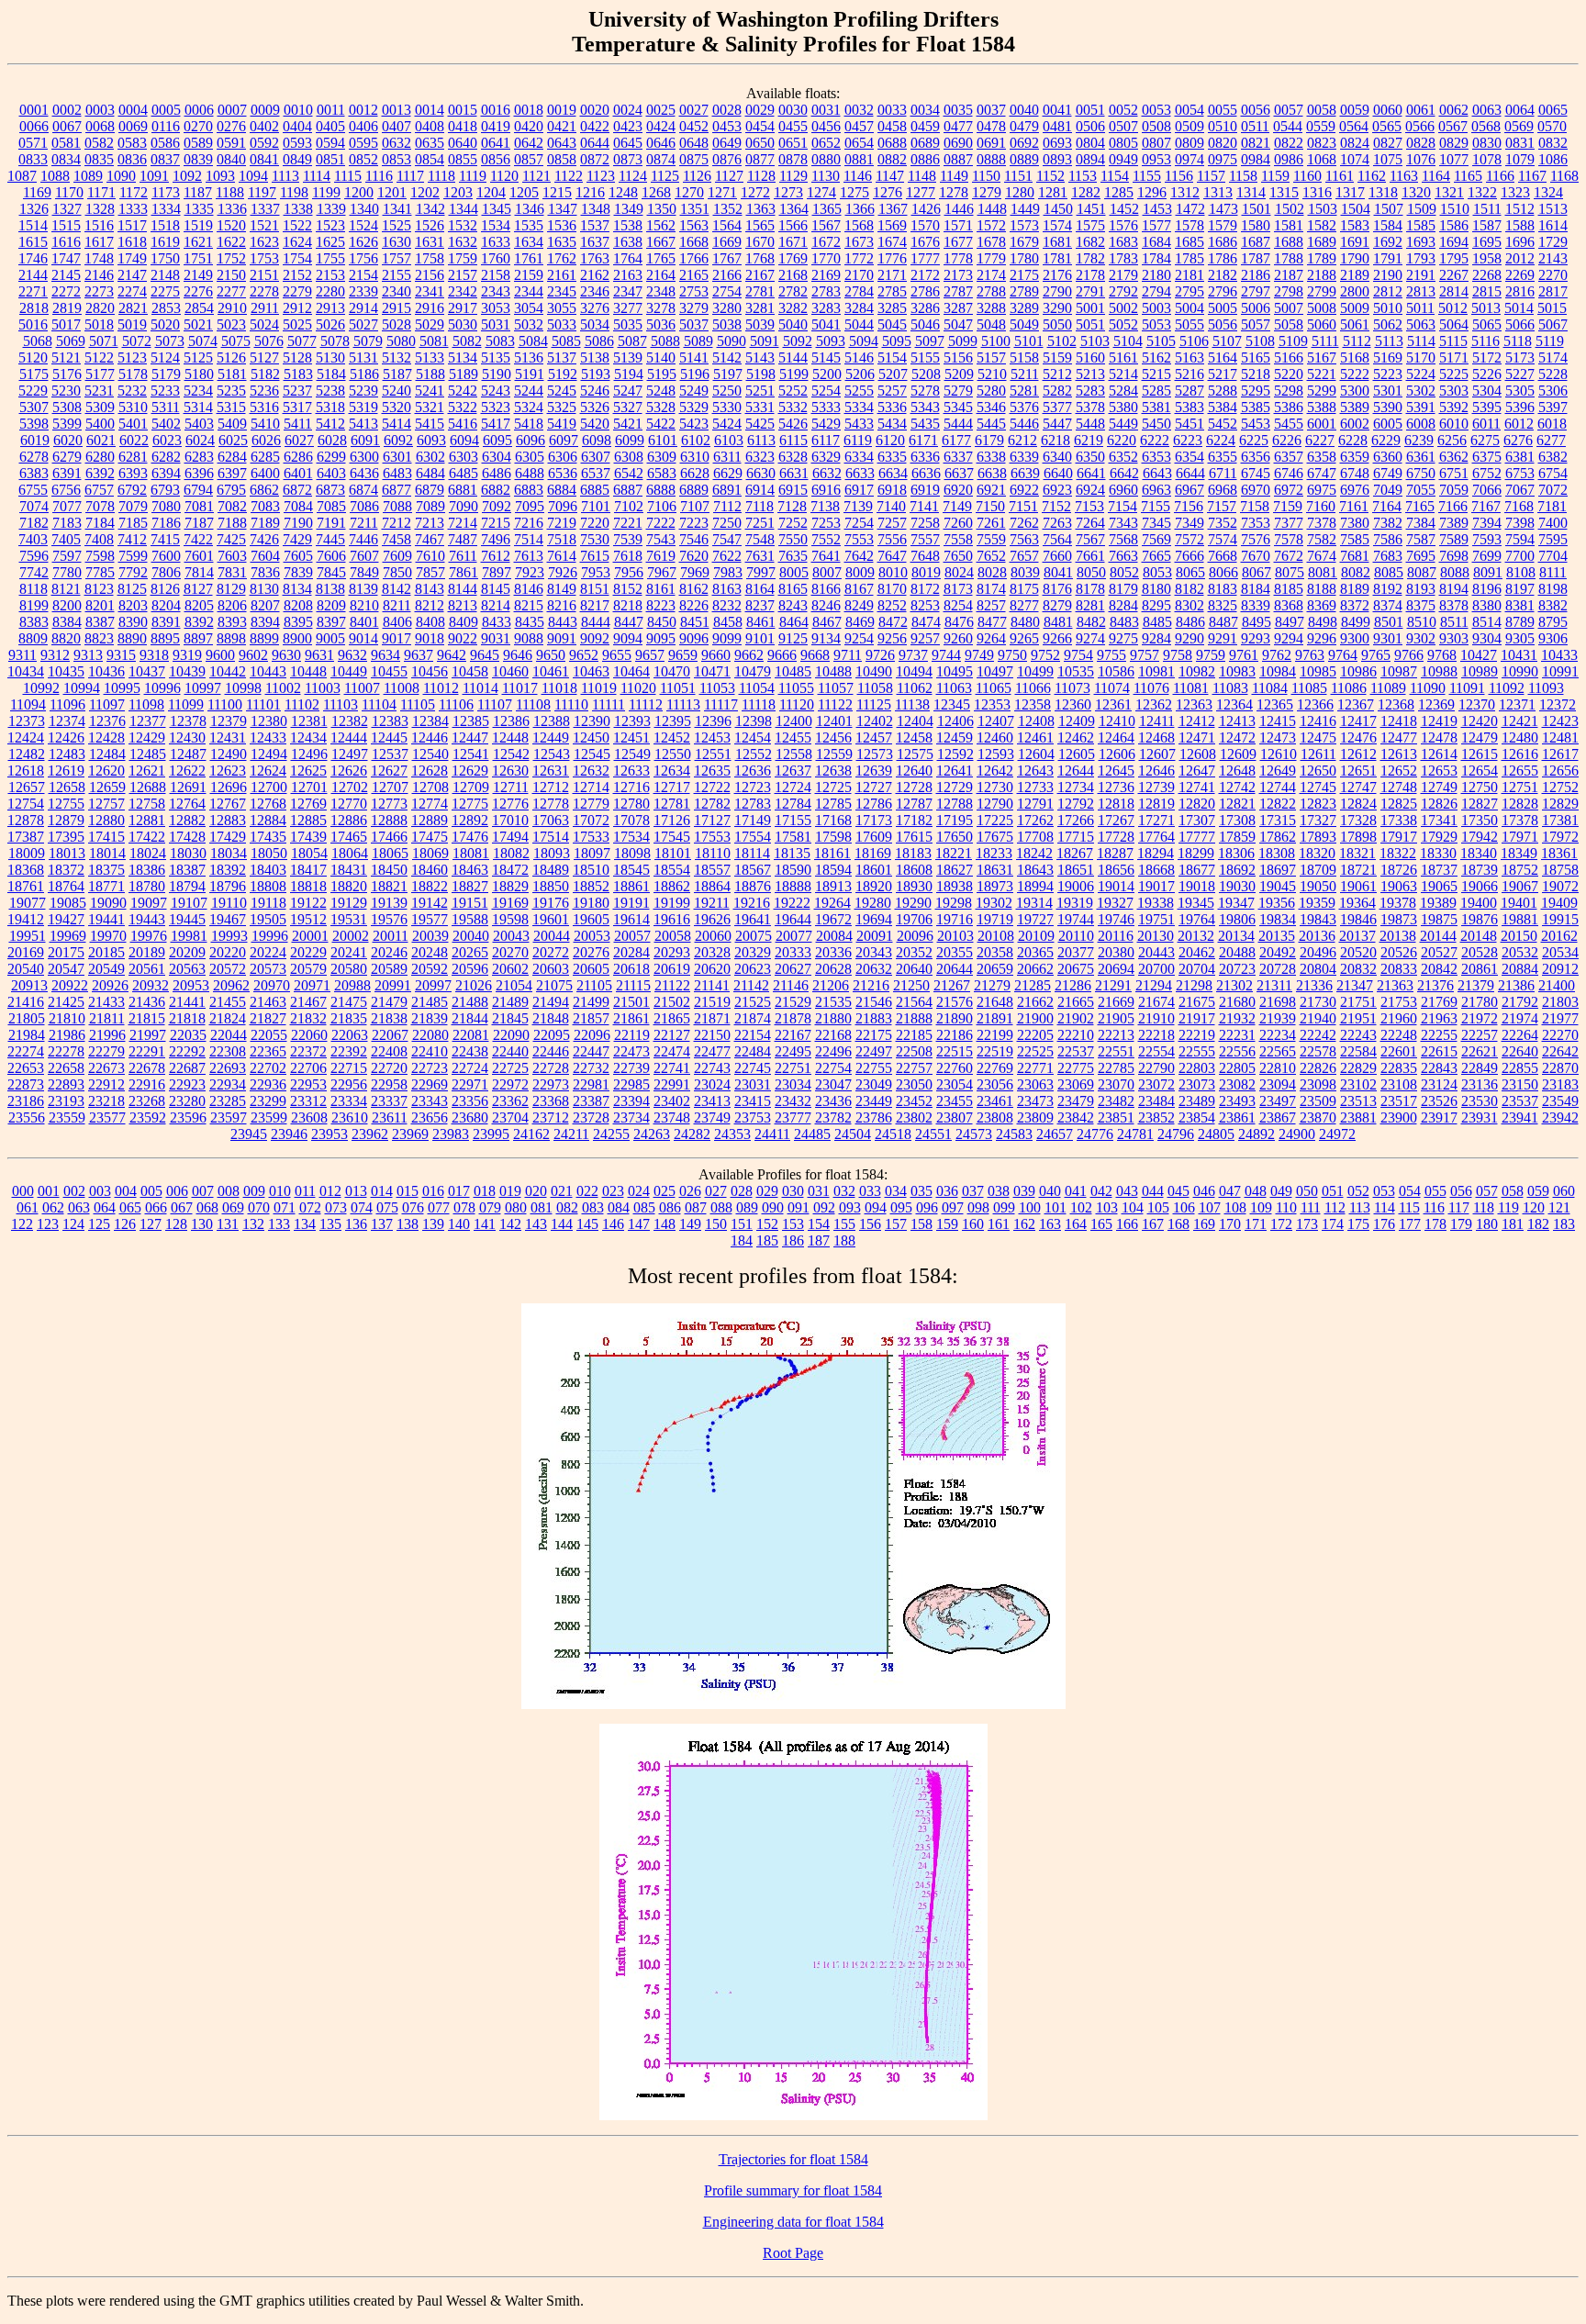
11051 (678, 688)
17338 (1399, 820)
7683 (1388, 556)
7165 (1420, 506)
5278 (925, 391)
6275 (1485, 440)
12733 (1035, 787)
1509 (1422, 209)
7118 (759, 506)
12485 (148, 754)
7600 (166, 556)
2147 (132, 275)
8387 (100, 622)
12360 (1073, 704)
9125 (793, 638)
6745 (1256, 473)
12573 (875, 754)
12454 (753, 737)
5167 (1322, 358)
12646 (1156, 771)
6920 (958, 490)
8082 (1356, 572)
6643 (1157, 473)
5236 (264, 391)
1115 (348, 176)
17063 (551, 820)
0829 (1454, 143)
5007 (1289, 308)
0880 (826, 159)
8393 (232, 622)
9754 (1078, 655)
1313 (1218, 192)
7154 (1122, 506)
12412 (1197, 721)
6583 (662, 473)
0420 (529, 126)
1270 (689, 192)
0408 (430, 126)
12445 (389, 737)
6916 (826, 490)
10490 (874, 671)
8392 (199, 622)
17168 (833, 820)
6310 (695, 457)
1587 (1487, 225)
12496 (309, 754)
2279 (297, 291)
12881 (147, 820)
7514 (529, 539)
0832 (1553, 143)
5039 (760, 324)
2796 (1223, 291)
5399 (67, 424)
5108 (1260, 341)
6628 (695, 473)
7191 (331, 523)
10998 (243, 688)
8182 (1189, 589)
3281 (760, 308)
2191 (1421, 275)
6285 (265, 457)
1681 (1057, 242)
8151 (595, 589)
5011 (1420, 308)
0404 (297, 126)
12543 (552, 754)
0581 (66, 143)
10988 (1439, 671)
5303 (1454, 391)
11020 (638, 688)
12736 (1116, 787)
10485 (793, 671)
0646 (661, 143)
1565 (760, 225)
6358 (1322, 457)
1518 (165, 225)
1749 (132, 258)
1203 (458, 192)
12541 (471, 754)
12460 (995, 737)
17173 (874, 820)
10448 (308, 671)
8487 (1223, 622)
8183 (1223, 589)
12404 (915, 721)
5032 (529, 324)
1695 (1487, 242)
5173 (1520, 358)
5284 (1123, 391)
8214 (496, 605)
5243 (496, 391)
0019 (562, 110)
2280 (330, 291)
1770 (826, 258)
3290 (1057, 308)
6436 (364, 473)
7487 (463, 539)
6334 (859, 457)
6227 (1320, 440)
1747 (66, 258)
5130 (330, 358)
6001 (1322, 424)
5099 (963, 341)
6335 (892, 457)
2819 (67, 308)
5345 (958, 407)
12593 (996, 754)
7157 (1222, 506)
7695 (1421, 556)
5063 (1421, 324)
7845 (331, 572)
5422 (661, 424)
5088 (665, 341)
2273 (99, 291)
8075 (1290, 572)
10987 (1399, 671)
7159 (1288, 506)
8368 (1289, 605)
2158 (496, 275)
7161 (1354, 506)
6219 (1089, 440)
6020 (68, 440)
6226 (1287, 440)
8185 (1289, 589)
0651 (793, 143)
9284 (1156, 638)
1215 (557, 192)
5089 (698, 341)
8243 (793, 605)
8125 (132, 589)
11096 (67, 704)
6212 (1022, 440)
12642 (995, 771)
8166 (826, 589)
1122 (569, 176)
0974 (1189, 159)
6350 (1090, 457)
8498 (1323, 622)
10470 (672, 671)
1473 (1223, 209)
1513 (1553, 209)
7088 (397, 506)
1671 (793, 242)
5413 (363, 424)
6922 (1024, 490)
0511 (1255, 126)
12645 (1116, 771)
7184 (100, 523)
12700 (269, 787)
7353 (1256, 523)
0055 (1223, 110)
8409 (464, 622)
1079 (1520, 159)
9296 (1322, 638)
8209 (331, 605)
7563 (1024, 539)
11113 (683, 704)
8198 (1553, 589)
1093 (220, 176)
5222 (1355, 374)
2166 (727, 275)
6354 (1189, 457)
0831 (1520, 143)
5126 (231, 358)
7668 (1223, 556)
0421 (562, 126)
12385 (471, 721)
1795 (1454, 258)
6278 (34, 457)
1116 (379, 176)
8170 (892, 589)
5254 (826, 391)
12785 (833, 804)
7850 (397, 572)
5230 (66, 391)
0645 (628, 143)
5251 (760, 391)
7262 (1024, 523)
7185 (133, 523)
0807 (1156, 143)
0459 (925, 126)
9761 (1244, 655)
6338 (991, 457)
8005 (794, 572)
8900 (297, 638)
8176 (1057, 589)
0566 (1420, 126)
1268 (656, 192)
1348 (596, 209)
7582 (1322, 539)
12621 (147, 771)
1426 (926, 209)
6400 (265, 473)
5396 (1520, 407)
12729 (955, 787)
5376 (1024, 407)
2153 (330, 275)
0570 (1552, 126)
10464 (631, 671)
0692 (1024, 143)
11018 (559, 688)
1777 (925, 258)
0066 (34, 126)
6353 (1156, 457)
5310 (133, 407)
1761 (529, 258)
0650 (760, 143)
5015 (1552, 308)
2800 (1355, 291)
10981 (1156, 671)
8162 (694, 589)
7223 (694, 523)
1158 (1243, 176)
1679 (1024, 242)
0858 (562, 159)
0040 (1024, 110)
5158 (1024, 358)
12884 (268, 820)
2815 (1487, 291)
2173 (958, 275)
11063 (954, 688)
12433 (268, 737)
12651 (1358, 771)
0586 (165, 143)
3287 (958, 308)
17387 (26, 837)
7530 (595, 539)
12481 (1560, 737)
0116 (166, 126)
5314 (198, 407)
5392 (1454, 407)
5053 (1156, 324)
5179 (166, 374)
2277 (231, 291)
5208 (926, 374)
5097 (930, 341)
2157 (463, 275)
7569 (1156, 539)
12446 (430, 737)
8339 (1256, 605)
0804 (1090, 143)
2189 (1355, 275)
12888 (389, 820)
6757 (99, 490)
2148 (165, 275)
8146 (529, 589)
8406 (397, 622)
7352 (1223, 523)
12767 (228, 804)
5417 (496, 424)
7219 (562, 523)
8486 (1190, 622)
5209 (959, 374)
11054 (757, 688)
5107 (1227, 341)
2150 (231, 275)
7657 (1024, 556)
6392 (100, 473)
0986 (1289, 159)
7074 (34, 506)
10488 (833, 671)
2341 (430, 291)
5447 (1057, 424)
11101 (263, 704)
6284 (232, 457)
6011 (1486, 424)
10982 (1197, 671)
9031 (496, 638)
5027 (363, 324)
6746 (1289, 473)
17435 (268, 837)
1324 (1548, 192)
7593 (1487, 539)
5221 (1322, 374)
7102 (629, 506)
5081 (434, 341)
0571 (33, 143)
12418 (1399, 721)
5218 (1256, 374)
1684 (1156, 242)
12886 (349, 820)
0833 (33, 159)
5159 (1057, 358)
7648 (925, 556)
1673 (859, 242)
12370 (1477, 704)
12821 (1237, 804)
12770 (349, 804)
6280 (100, 457)
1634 (529, 242)
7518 (562, 539)
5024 (264, 324)
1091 (154, 176)
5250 (727, 391)
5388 (1322, 407)
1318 (1383, 192)
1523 (330, 225)
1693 (1421, 242)
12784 (793, 804)
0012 (363, 110)
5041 (826, 324)
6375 (1487, 457)
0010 (298, 110)
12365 (1275, 704)
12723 (753, 787)
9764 (1343, 655)
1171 (101, 192)
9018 (430, 638)
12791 (1035, 804)
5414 (396, 424)
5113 (1389, 341)
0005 (166, 110)
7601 (199, 556)
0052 (1123, 110)
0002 (67, 110)
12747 (1358, 787)
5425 (760, 424)
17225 (995, 820)
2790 (1057, 291)
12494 (269, 754)
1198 (294, 192)
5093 (831, 341)
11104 (379, 704)
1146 (858, 176)
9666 (782, 655)
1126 (697, 176)
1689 (1322, 242)
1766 (694, 258)
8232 (727, 605)
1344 (464, 209)
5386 (1289, 407)
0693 (1057, 143)
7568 (1123, 539)
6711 (1223, 473)
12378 (188, 721)
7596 (34, 556)
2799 (1322, 291)
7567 (1090, 539)
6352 (1123, 457)
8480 (1025, 622)
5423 (694, 424)
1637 (595, 242)
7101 (596, 506)
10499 (1035, 671)
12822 (1278, 804)
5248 (661, 391)
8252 (892, 605)
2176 (1057, 275)
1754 (297, 258)
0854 (430, 159)
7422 (198, 539)
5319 (363, 407)
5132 (396, 358)
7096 (563, 506)
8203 (133, 605)
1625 (330, 242)
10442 (228, 671)
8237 (760, 605)
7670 (1256, 556)
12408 (1036, 721)
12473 (1278, 737)
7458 (396, 539)
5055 (1189, 324)
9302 (1421, 638)
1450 (1058, 209)
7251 (760, 523)
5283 (1090, 391)
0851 (330, 159)
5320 (396, 407)
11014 (480, 688)
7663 (1123, 556)
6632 (827, 473)
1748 (99, 258)
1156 (1179, 176)
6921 (991, 490)
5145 (826, 358)
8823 (99, 638)
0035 (958, 110)
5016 (33, 324)
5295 (1256, 391)
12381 (309, 721)
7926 (563, 572)
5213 (1090, 374)
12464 (1116, 737)
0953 (1156, 159)
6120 (890, 440)
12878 (26, 820)
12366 (1315, 704)
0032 (859, 110)
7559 (991, 539)
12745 (1318, 787)
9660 (716, 655)
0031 (826, 110)
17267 (1116, 820)
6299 (331, 457)
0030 (793, 110)
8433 (497, 622)
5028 (396, 324)
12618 (26, 771)
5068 (38, 341)
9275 (1123, 638)
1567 (826, 225)
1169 (37, 192)
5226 (1487, 374)
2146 (99, 275)
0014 (430, 110)
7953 (596, 572)
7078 (100, 506)
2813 (1421, 291)
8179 (1123, 589)
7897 (497, 572)
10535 (1076, 671)
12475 (1318, 737)
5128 (297, 358)
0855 (463, 159)
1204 (491, 192)
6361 (1421, 457)
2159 (529, 275)
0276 (231, 126)
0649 (727, 143)
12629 (470, 771)
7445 (330, 539)
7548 (760, 539)
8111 (1553, 572)
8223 (661, 605)
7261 (991, 523)
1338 (298, 209)
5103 (1095, 341)
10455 (389, 671)
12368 (1396, 704)
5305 (1520, 391)
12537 (390, 754)
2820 (100, 308)
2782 (793, 291)
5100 (996, 341)
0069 (133, 126)
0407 (396, 126)
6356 (1256, 457)
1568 (859, 225)
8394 (265, 622)
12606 (1117, 754)
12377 (148, 721)
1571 (958, 225)
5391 (1421, 407)
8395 (298, 622)
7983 (728, 572)
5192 (563, 374)
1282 (1086, 192)
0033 (892, 110)
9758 (1178, 655)
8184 (1256, 589)
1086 (1553, 159)
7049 (1388, 490)
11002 (283, 688)
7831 (232, 572)
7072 (1553, 490)
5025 (297, 324)
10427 (1479, 655)
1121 (536, 176)
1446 (959, 209)
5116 (1485, 341)
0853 (396, 159)
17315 (1278, 820)
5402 (166, 424)
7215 (496, 523)
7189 (265, 523)
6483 (397, 473)
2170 (859, 275)
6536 (563, 473)
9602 (253, 655)
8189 (1355, 589)
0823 (1322, 143)
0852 (363, 159)
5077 (302, 341)
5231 (99, 391)
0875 (694, 159)
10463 (591, 671)
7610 (430, 556)
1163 (1404, 176)
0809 (1189, 143)
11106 (456, 704)
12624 (268, 771)
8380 (1487, 605)
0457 (859, 126)
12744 (1278, 787)
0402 (264, 126)
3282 (793, 308)
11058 (875, 688)
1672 (826, 242)
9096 (694, 638)
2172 (925, 275)
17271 (1156, 820)
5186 (364, 374)
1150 (986, 176)
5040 (793, 324)
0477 (958, 126)
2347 (628, 291)
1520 (231, 225)
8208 (298, 605)
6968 (1223, 490)
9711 (848, 655)
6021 (101, 440)
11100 (225, 704)
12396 (713, 721)
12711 (511, 787)
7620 (694, 556)
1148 (922, 176)
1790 (1355, 258)
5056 (1223, 324)
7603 (232, 556)
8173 (958, 589)
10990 (1520, 671)
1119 (473, 176)
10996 (162, 688)
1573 (1024, 225)
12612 (1358, 754)
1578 (1189, 225)
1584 (1388, 225)
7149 (957, 506)
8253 (925, 605)
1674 (892, 242)
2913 (330, 308)
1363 (761, 209)
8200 (67, 605)
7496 (496, 539)
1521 (264, 225)
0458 (892, 126)
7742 (34, 572)
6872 (297, 490)
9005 (330, 638)
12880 (106, 820)
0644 (595, 143)
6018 (1552, 424)
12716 (631, 787)
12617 (1560, 754)
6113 (761, 440)
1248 (623, 192)
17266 (1076, 820)
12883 (228, 820)
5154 (892, 358)
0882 (892, 159)
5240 (396, 391)
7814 (199, 572)
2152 (297, 275)
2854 (199, 308)
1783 (1123, 258)
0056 (1256, 110)
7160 (1321, 506)
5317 (297, 407)
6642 (1124, 473)
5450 (1156, 424)
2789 (1024, 291)
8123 (99, 589)
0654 (859, 143)
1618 (132, 242)
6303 (464, 457)
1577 (1156, 225)
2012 (1520, 258)
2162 (595, 275)
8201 (100, 605)
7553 (859, 539)
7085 (331, 506)
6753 (1520, 473)
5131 (363, 358)
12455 (793, 737)
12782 (712, 804)
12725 (833, 787)
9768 (1442, 655)
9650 (551, 655)
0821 (1256, 143)
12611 (1318, 754)
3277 (628, 308)
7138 (825, 506)
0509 (1189, 126)
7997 (761, 572)
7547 (727, 539)
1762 (562, 258)
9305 (1520, 638)
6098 (597, 440)
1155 (1147, 176)
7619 (661, 556)
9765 (1376, 655)
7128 (792, 506)
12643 (1035, 771)
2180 (1156, 275)
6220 (1122, 440)
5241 (430, 391)
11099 (186, 704)
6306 (563, 457)
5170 (1421, 358)
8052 (1124, 572)
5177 (100, 374)
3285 (892, 308)
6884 (562, 490)
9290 (1189, 638)
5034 (595, 324)
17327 (1318, 820)
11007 (362, 688)
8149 (562, 589)
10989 (1480, 671)
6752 (1487, 473)
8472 (893, 622)
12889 (430, 820)
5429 (826, 424)
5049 (1024, 324)
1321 (1449, 192)
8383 (34, 622)
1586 (1454, 225)
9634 (385, 655)
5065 (1487, 324)
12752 (1560, 787)
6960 (1123, 490)
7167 (1486, 506)
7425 (231, 539)
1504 (1356, 209)
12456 (833, 737)
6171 (923, 440)
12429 (147, 737)
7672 (1289, 556)
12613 (1399, 754)
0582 (99, 143)
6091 (365, 440)
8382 (1553, 605)
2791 (1090, 291)
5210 (992, 374)
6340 (1057, 457)
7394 (1487, 523)
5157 (991, 358)
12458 (914, 737)
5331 (760, 407)
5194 (629, 374)
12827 (1480, 804)
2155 (396, 275)
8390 (133, 622)
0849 (297, 159)
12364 (1234, 704)
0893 (1057, 159)
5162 (1156, 358)
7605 (298, 556)
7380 (1355, 523)
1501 (1257, 209)
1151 (1018, 176)
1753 (264, 258)
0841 (264, 159)
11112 (646, 704)
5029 (430, 324)
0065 (1553, 110)
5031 (496, 324)
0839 (198, 159)
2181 (1189, 275)
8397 (331, 622)
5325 (562, 407)
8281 (1090, 605)
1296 (1152, 192)
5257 (892, 391)
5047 (958, 324)
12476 (1358, 737)
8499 (1356, 622)
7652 (991, 556)
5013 (1486, 308)
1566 (793, 225)
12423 (1560, 721)
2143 (1553, 258)
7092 (497, 506)
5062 (1388, 324)
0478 (991, 126)
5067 (1553, 324)
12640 (914, 771)
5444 (958, 424)
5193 (596, 374)
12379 (229, 721)
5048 (991, 324)
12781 (672, 804)
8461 (761, 622)
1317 (1350, 192)
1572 (991, 225)
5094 (864, 341)
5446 (1024, 424)
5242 (463, 391)
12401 (834, 721)
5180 (199, 374)
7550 (793, 539)
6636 (926, 473)
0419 (496, 126)
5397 (1553, 407)
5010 (1388, 308)
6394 (166, 473)
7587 (1421, 539)
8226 (694, 605)
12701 (309, 787)
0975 (1223, 159)
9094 (628, 638)
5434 (892, 424)
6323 (760, 457)
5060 (1322, 324)
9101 (760, 638)
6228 (1353, 440)
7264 (1090, 523)
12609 (1238, 754)
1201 (392, 192)
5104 (1128, 341)
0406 (363, 126)
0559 (1321, 126)
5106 (1194, 341)
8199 (34, 605)
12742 (1237, 787)
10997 (203, 688)
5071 (104, 341)
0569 (1519, 126)
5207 (893, 374)
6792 (132, 490)
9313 (88, 655)
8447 (629, 622)
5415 (430, 424)
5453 (1256, 424)
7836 (265, 572)
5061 (1355, 324)
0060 (1388, 110)
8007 (827, 572)
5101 (1029, 341)
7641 (826, 556)
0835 (99, 159)
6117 (826, 440)
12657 (27, 787)
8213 (463, 605)
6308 (629, 457)
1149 (954, 176)
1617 (99, 242)
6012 (1519, 424)
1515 (66, 225)
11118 (759, 704)
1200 (359, 192)
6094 (464, 440)
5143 (760, 358)
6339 (1024, 457)
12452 (672, 737)
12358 (1033, 704)
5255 (859, 391)
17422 (147, 837)
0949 (1123, 159)
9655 (617, 655)
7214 (463, 523)
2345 (562, 291)
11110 (571, 704)
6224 (1221, 440)
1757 (396, 258)
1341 (397, 209)
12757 (106, 804)
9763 (1310, 655)
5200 (827, 374)
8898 (231, 638)
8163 (727, 589)
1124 (633, 176)
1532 (463, 225)
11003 (323, 688)
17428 (187, 837)
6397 (232, 473)
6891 (727, 490)
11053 (717, 688)
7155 (1156, 506)
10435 (66, 671)
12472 (1237, 737)
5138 (595, 358)
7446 (363, 539)
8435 (530, 622)
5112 (1357, 341)
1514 (33, 225)
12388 (552, 721)
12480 (1520, 737)
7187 (199, 523)
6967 (1189, 490)
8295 (1156, 605)
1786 (1223, 258)
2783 (826, 291)
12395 (673, 721)
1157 (1211, 176)
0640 (463, 143)
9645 (485, 655)
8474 (926, 622)
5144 (793, 358)
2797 (1256, 291)
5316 (264, 407)
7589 (1454, 539)
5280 (991, 391)
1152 (1050, 176)
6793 (165, 490)
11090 (1428, 688)
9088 (529, 638)
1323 (1515, 192)
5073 (170, 341)
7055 (1421, 490)
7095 (530, 506)
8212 (430, 605)
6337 (958, 457)
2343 (496, 291)
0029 (760, 110)
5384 (1223, 407)
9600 (220, 655)
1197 (262, 192)
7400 (1553, 523)
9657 (650, 655)
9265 (1024, 638)
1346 (530, 209)
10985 (1318, 671)
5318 (330, 407)
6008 (1421, 424)
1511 (1487, 209)
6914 (760, 490)
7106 (662, 506)
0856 (496, 159)
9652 (584, 655)
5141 (694, 358)
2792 (1123, 291)
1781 (1057, 258)
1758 (430, 258)
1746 (33, 258)
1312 (1185, 192)
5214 (1123, 374)
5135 (496, 358)
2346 (595, 291)
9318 (154, 655)
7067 (1520, 490)
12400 (794, 721)
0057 (1289, 110)
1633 (496, 242)
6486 (497, 473)
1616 (66, 242)
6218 (1055, 440)
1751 (198, 258)
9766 (1409, 655)
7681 (1355, 556)
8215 (529, 605)
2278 (264, 291)
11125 (874, 704)
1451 (1091, 209)
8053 (1157, 572)
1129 (793, 176)
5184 (331, 374)
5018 (99, 324)
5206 (860, 374)
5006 (1256, 308)
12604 (1036, 754)
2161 (562, 275)
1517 (132, 225)
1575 (1090, 225)
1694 (1454, 242)
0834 (66, 159)
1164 (1436, 176)
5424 (727, 424)
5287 (1189, 391)
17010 (510, 820)
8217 (595, 605)
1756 (363, 258)
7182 (34, 523)
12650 (1318, 771)
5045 (892, 324)
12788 (955, 804)
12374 (67, 721)
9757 (1145, 655)
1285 (1119, 192)
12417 (1358, 721)
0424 (661, 126)
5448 (1090, 424)
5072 (137, 341)
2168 (793, 275)
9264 (991, 638)
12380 (269, 721)
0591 (231, 143)
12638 (833, 771)
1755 (330, 258)
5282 (1057, 391)
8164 (760, 589)
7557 (925, 539)
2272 (66, 291)
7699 (1487, 556)
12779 (591, 804)
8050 (1091, 572)
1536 (562, 225)
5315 (231, 407)
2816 (1520, 291)
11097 (107, 704)
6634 (893, 473)
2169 (826, 275)
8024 (959, 572)
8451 (695, 622)
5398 (34, 424)
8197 (1520, 589)
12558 (794, 754)
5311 (166, 407)
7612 (496, 556)
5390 (1388, 407)
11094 (28, 704)
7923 (530, 572)
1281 (1053, 192)
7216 (529, 523)
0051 (1090, 110)
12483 (67, 754)
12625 (308, 771)
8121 (66, 589)
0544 (1288, 126)
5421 (628, 424)
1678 (991, 242)
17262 (1035, 820)
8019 (926, 572)
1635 (562, 242)
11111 (609, 704)
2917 (463, 308)
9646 (518, 655)
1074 (1355, 159)
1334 (166, 209)
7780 (67, 572)
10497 (995, 671)
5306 (1553, 391)
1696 (1520, 242)
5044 (859, 324)
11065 (994, 688)
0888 (991, 159)
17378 (1520, 820)
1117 (410, 176)
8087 (1422, 572)
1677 (958, 242)
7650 (958, 556)
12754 (26, 804)
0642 (529, 143)
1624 (297, 242)
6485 (464, 473)
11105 (418, 704)
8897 (198, 638)
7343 (1123, 523)
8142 (396, 589)
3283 (826, 308)
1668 (694, 242)
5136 (529, 358)
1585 (1421, 225)
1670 (760, 242)
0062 (1454, 110)
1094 (253, 176)
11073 (1072, 688)
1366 (860, 209)
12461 (1035, 737)
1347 (563, 209)
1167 (1532, 176)
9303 (1454, 638)
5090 (732, 341)
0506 (1090, 126)
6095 (497, 440)
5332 (793, 407)
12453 (712, 737)
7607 (364, 556)
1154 (1115, 176)
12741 (1197, 787)
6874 (363, 490)
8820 (66, 638)
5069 (71, 341)
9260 (958, 638)
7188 (232, 523)
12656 (1560, 771)
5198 (761, 374)
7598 (100, 556)
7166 (1453, 506)
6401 (298, 473)
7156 (1189, 506)
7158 (1255, 506)
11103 (341, 704)
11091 (1467, 688)
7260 (958, 523)
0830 (1487, 143)
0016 (496, 110)
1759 (463, 258)
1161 (1340, 176)
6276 (1518, 440)
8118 (34, 589)
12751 (1520, 787)
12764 (187, 804)
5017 (66, 324)
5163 (1189, 358)
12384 (430, 721)
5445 (991, 424)
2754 (727, 291)
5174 (1553, 358)
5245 (562, 391)
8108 (1521, 572)
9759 (1211, 655)
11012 (441, 688)
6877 (396, 490)
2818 (34, 308)
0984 (1256, 159)
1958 (1487, 258)
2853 (166, 308)
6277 (1551, 440)
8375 (1421, 605)
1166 (1500, 176)
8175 (1024, 589)
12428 (106, 737)
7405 (66, 539)
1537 (595, 225)
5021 (198, 324)
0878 (793, 159)
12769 (308, 804)
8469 (860, 622)
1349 (629, 209)
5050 (1057, 324)
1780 (1024, 258)
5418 (529, 424)
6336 (925, 457)
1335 (199, 209)
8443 (563, 622)
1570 (925, 225)
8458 (728, 622)
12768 (268, 804)
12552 (754, 754)
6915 (793, 490)
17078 (631, 820)
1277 (921, 192)
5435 (925, 424)
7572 (1189, 539)
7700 (1520, 556)
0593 (297, 143)
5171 (1454, 358)
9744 (946, 655)
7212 (396, 523)
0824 (1355, 143)
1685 (1189, 242)
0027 (694, 110)
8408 (430, 622)
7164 (1387, 506)
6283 (199, 457)
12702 (350, 787)
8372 (1355, 605)
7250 (727, 523)
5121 (66, 358)
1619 (165, 242)
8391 (166, 622)
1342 (430, 209)
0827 (1388, 143)
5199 (794, 374)
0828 (1421, 143)
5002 (1123, 308)
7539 (628, 539)
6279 (67, 457)
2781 (760, 291)
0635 (430, 143)
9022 (463, 638)
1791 (1388, 258)
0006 (199, 110)
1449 (1025, 209)
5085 (566, 341)
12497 (350, 754)
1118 (441, 176)
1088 (55, 176)
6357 (1289, 457)
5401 (133, 424)
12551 (713, 754)
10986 (1358, 671)
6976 (1355, 490)
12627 (389, 771)
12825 (1399, 804)
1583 (1355, 225)
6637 (959, 473)
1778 (958, 258)
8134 (297, 589)
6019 (35, 440)
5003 (1156, 308)
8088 (1455, 572)
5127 (264, 358)
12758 (147, 804)
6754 (1553, 473)
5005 (1223, 308)
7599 (133, 556)
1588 (1520, 225)
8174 (991, 589)
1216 (590, 192)
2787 (958, 291)
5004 (1189, 308)
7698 (1454, 556)
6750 (1421, 473)
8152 (628, 589)
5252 (793, 391)
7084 (298, 506)
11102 (302, 704)
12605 (1077, 754)
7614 (562, 556)
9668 (815, 655)
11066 (1033, 688)
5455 (1289, 424)
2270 (1553, 275)
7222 (661, 523)
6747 (1322, 473)
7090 (464, 506)
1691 (1355, 242)
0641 (496, 143)
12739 (1156, 787)
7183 (67, 523)
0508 (1156, 126)
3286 (925, 308)
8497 (1290, 622)
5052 (1123, 324)
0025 (661, 110)
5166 (1289, 358)
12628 (430, 771)
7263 (1057, 523)
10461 (551, 671)
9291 (1223, 638)
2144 (33, 275)
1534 (496, 225)
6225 (1254, 440)
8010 (893, 572)
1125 (665, 176)
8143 (430, 589)
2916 (430, 308)
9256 (892, 638)
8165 (793, 589)
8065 (1190, 572)
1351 (695, 209)
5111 (1325, 341)
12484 (107, 754)
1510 (1455, 209)
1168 (1564, 176)
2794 (1156, 291)
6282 (166, 457)
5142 (727, 358)
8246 (826, 605)
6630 (761, 473)
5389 (1355, 407)
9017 (396, 638)
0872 (595, 159)
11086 (1349, 688)
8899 (264, 638)
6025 (233, 440)
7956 (629, 572)
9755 (1111, 655)
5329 (694, 407)
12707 (390, 787)
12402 (875, 721)
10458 (470, 671)
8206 (232, 605)
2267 (1454, 275)
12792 (1076, 804)
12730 (995, 787)
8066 (1223, 572)
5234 (198, 391)
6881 (463, 490)
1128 (761, 176)
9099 (727, 638)
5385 (1256, 407)
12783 (753, 804)
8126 (165, 589)
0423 (628, 126)
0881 (859, 159)
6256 (1452, 440)
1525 (396, 225)
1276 (888, 192)
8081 (1323, 572)
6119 (858, 440)
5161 (1123, 358)
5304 (1487, 391)
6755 (33, 490)
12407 (996, 721)
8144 (463, 589)
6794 (198, 490)
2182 (1223, 275)
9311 (22, 655)
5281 (1024, 391)
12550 (673, 754)
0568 (1486, 126)
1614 (1553, 225)
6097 (564, 440)
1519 (198, 225)
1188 (230, 192)
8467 (827, 622)
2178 (1090, 275)
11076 (1151, 688)
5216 (1189, 374)
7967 (662, 572)
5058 (1289, 324)
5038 (727, 324)
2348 (661, 291)
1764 (628, 258)
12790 (995, 804)
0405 (330, 126)
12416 (1318, 721)
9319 (187, 655)
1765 (661, 258)
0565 (1387, 126)
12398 (754, 721)
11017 (520, 688)
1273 (788, 192)
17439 (308, 837)
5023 (231, 324)
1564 (727, 225)
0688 (892, 143)
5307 (34, 407)
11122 (835, 704)
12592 (955, 754)
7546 (694, 539)
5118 (1518, 341)
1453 (1157, 209)
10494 (914, 671)
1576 (1123, 225)
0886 (925, 159)
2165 (694, 275)
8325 (1223, 605)
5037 (694, 324)
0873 (628, 159)
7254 (859, 523)
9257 (925, 638)
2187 (1289, 275)
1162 (1372, 176)
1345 (497, 209)
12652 (1399, 771)
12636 (753, 771)
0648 (694, 143)
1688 (1289, 242)
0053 (1156, 110)
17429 (228, 837)
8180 (1156, 589)
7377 (1289, 523)
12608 (1198, 754)
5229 (33, 391)
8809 (33, 638)
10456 (430, 671)
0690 (958, 143)
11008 (402, 688)
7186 (166, 523)
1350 (662, 209)
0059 (1355, 110)
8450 (662, 622)
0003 (100, 110)
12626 (349, 771)
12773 (389, 804)
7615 (595, 556)
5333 (826, 407)
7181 (1552, 506)
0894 (1090, 159)
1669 (727, 242)
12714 (591, 787)
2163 (628, 275)
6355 (1223, 457)
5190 (497, 374)
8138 (330, 589)
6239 (1419, 440)
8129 (231, 589)
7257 (892, 523)
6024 (200, 440)
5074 (203, 341)
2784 (859, 291)
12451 (631, 737)
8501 (1389, 622)
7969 (695, 572)
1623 (264, 242)
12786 (874, 804)
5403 (199, 424)
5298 (1289, 391)
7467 (430, 539)
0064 (1520, 110)
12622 (187, 771)
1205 (524, 192)
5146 (859, 358)
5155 (925, 358)
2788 (991, 291)
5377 (1057, 407)
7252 (793, 523)
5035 (628, 324)
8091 (1488, 572)
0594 (330, 143)
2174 (991, 275)
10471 (712, 671)
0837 (165, 159)
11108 (533, 704)
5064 (1454, 324)
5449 (1123, 424)
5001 (1090, 308)
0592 (264, 143)
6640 (1058, 473)
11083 (1230, 688)
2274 (132, 291)
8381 (1520, 605)
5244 (529, 391)
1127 (729, 176)
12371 (1517, 704)
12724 (793, 787)
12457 (874, 737)
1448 (992, 209)
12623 (228, 771)
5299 (1322, 391)
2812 (1388, 291)
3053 (496, 308)
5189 (464, 374)
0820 (1223, 143)
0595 (363, 143)
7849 (364, 572)
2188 (1322, 275)
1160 (1307, 176)
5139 (628, 358)
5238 (330, 391)
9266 (1057, 638)
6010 (1454, 424)
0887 (958, 159)
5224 (1421, 374)
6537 (596, 473)
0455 (793, 126)
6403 (331, 473)
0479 (1024, 126)
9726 (880, 655)
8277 (1024, 605)
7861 (464, 572)
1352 (728, 209)
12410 (1117, 721)
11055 (796, 688)
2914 (363, 308)
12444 (349, 737)
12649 (1278, 771)
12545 (592, 754)
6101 (663, 440)
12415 (1278, 721)
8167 (859, 589)
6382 (1553, 457)
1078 (1487, 159)
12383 (390, 721)
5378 (1090, 407)
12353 (992, 704)
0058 (1322, 110)
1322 (1482, 192)
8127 (198, 589)
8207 (265, 605)
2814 (1454, 291)
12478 (1439, 737)
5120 (33, 358)
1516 (99, 225)
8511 (1454, 622)
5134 (463, 358)
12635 (712, 771)
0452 (694, 126)
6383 (34, 473)
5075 (236, 341)
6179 (989, 440)
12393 (632, 721)
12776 (510, 804)
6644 (1190, 473)
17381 (1560, 820)
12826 (1439, 804)
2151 (264, 275)
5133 (430, 358)
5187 (397, 374)
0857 (529, 159)
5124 (165, 358)
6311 (727, 457)
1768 (760, 258)
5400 (100, 424)
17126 (672, 820)
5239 (363, 391)
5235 (231, 391)
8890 (132, 638)
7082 (232, 506)
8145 (496, 589)
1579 (1223, 225)
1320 (1416, 192)
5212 (1057, 374)
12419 (1439, 721)
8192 (1388, 589)
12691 (188, 787)
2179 (1123, 275)
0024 (628, 110)
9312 (55, 655)
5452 (1223, 424)
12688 (148, 787)
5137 (562, 358)
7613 (529, 556)
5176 (67, 374)
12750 (1480, 787)
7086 (364, 506)
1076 (1421, 159)
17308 (1237, 820)
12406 (955, 721)
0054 (1189, 110)
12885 (308, 820)
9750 (1012, 655)
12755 (66, 804)
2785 (892, 291)
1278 (954, 192)
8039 (1025, 572)
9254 (859, 638)
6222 (1155, 440)
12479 (1480, 737)
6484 (430, 473)
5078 (335, 341)
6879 (430, 490)
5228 (1553, 374)
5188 (430, 374)
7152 (1056, 506)
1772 (859, 258)
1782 (1090, 258)
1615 (33, 242)
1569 (892, 225)
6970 (1256, 490)
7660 (1057, 556)
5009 (1355, 308)
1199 (326, 192)
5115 (1453, 341)
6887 (628, 490)
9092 (595, 638)
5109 (1293, 341)
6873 (330, 490)
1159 (1275, 176)
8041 (1058, 572)
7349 (1189, 523)
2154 (363, 275)
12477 (1399, 737)
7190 (298, 523)
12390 (592, 721)
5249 (694, 391)
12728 (914, 787)
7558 (958, 539)
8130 (264, 589)
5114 (1421, 341)
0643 (562, 143)
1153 (1083, 176)
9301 (1388, 638)
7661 (1090, 556)
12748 (1399, 787)
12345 (952, 704)
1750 (165, 258)
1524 (363, 225)
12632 (591, 771)
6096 (531, 440)
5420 (595, 424)
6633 (860, 473)
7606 (331, 556)
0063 (1487, 110)
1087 (22, 176)
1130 (826, 176)
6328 (793, 457)
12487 (188, 754)
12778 (551, 804)
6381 (1520, 457)
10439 (187, 671)
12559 (834, 754)
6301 (397, 457)
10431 (1519, 655)
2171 (892, 275)
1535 (529, 225)
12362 (1154, 704)
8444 (596, 622)
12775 (470, 804)
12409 (1077, 721)
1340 (364, 209)
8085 (1389, 572)
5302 (1421, 391)
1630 (396, 242)
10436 (106, 671)
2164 (661, 275)
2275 (165, 291)
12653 (1439, 771)
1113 (285, 176)
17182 (914, 820)
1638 (628, 242)
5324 (529, 407)
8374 (1388, 605)
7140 (891, 506)
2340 (396, 291)
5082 (467, 341)
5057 (1256, 324)
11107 (495, 704)
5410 (265, 424)
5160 (1090, 358)
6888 (661, 490)
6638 (992, 473)
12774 (430, 804)
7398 (1520, 523)
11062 (915, 688)
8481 (1058, 622)
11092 (1507, 688)
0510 (1223, 126)
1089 (88, 176)
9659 (683, 655)
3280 (727, 308)
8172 (925, 589)
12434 (308, 737)
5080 (401, 341)
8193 (1421, 589)
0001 (34, 110)
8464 (794, 622)
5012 (1453, 308)
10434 (26, 671)
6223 (1188, 440)
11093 (1546, 688)
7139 (858, 506)
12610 (1279, 754)
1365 (827, 209)
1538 (628, 225)
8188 (1322, 589)
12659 (107, 787)
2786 (925, 291)
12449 (551, 737)
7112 (727, 506)
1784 (1156, 258)
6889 (694, 490)
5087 (632, 341)
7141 (924, 506)
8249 (859, 605)
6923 (1057, 490)
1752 (231, 258)
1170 (69, 192)
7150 (990, 506)
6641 (1091, 473)
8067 (1257, 572)
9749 (979, 655)
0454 (760, 126)
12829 (1560, 804)
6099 (630, 440)
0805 (1123, 143)
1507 (1389, 209)
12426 (66, 737)
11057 (836, 688)
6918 (892, 490)
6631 (794, 473)
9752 (1045, 655)
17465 (349, 837)
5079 (368, 341)
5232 (132, 391)
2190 (1388, 275)
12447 (470, 737)
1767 (727, 258)
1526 (430, 225)
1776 (892, 258)
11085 (1309, 688)
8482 (1091, 622)
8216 (562, 605)
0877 (760, 159)
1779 (991, 258)
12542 (511, 754)
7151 (1023, 506)
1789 (1322, 258)
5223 (1388, 374)
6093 (431, 440)
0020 (595, 110)
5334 (859, 407)
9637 (419, 655)
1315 (1284, 192)
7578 (1289, 539)
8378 (1454, 605)
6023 (167, 440)
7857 (430, 572)
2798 (1289, 291)
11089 (1388, 688)
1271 (722, 192)
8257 (991, 605)
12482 (27, 754)
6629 (728, 473)
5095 (897, 341)
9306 (1553, 638)
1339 (331, 209)
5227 (1520, 374)
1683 (1123, 242)
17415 (106, 837)
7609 (397, 556)
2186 (1256, 275)
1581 (1289, 225)
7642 (859, 556)
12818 (1116, 804)
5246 (595, 391)
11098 (146, 704)
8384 (67, 622)
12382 (350, 721)
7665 (1156, 556)
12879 (66, 820)
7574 (1223, 539)
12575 (915, 754)
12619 (66, 771)
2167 (760, 275)
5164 (1223, 358)
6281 (133, 457)
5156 (958, 358)
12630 (510, 771)
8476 (959, 622)
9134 (826, 638)
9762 (1277, 655)
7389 (1454, 523)
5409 (232, 424)
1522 (297, 225)
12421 (1520, 721)
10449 (349, 671)
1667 (661, 242)
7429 (297, 539)
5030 (463, 324)
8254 (958, 605)
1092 (187, 176)
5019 (132, 324)
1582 (1322, 225)
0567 (1453, 126)
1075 (1388, 159)
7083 (265, 506)
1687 (1256, 242)
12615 (1480, 754)
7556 (892, 539)
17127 (712, 820)
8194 (1454, 589)
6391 (67, 473)
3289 (1024, 308)
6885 (595, 490)
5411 (298, 424)
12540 (430, 754)
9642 (452, 655)
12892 (470, 820)
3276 (595, 308)
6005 (1388, 424)
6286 (298, 457)
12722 (712, 787)
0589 (198, 143)
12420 (1480, 721)
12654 (1480, 771)
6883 (529, 490)
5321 (430, 407)
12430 (187, 737)
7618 (628, 556)
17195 (955, 820)
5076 (269, 341)
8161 (661, 589)
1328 (100, 209)
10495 (955, 671)
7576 (1256, 539)
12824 (1358, 804)
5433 (859, 424)
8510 (1422, 622)
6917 (859, 490)
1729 (1553, 242)
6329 (826, 457)
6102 (696, 440)
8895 (165, 638)
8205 (199, 605)
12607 (1157, 754)
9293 (1256, 638)
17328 (1358, 820)
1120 (504, 176)
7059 (1454, 490)
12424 (26, 737)
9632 (352, 655)
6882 (496, 490)
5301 (1388, 391)
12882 (187, 820)
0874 (661, 159)
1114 (317, 176)
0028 (727, 110)
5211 (1025, 374)
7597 (67, 556)
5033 (562, 324)
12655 (1520, 771)
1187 (198, 192)
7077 (67, 506)
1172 (134, 192)
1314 (1251, 192)
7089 (430, 506)
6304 (497, 457)
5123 (132, 358)
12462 (1076, 737)
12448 (510, 737)
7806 (166, 572)
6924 (1090, 490)
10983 (1237, 671)
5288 (1223, 391)
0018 (529, 110)
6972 (1289, 490)
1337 (265, 209)
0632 (396, 143)
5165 (1256, 358)
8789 (1520, 622)
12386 (511, 721)
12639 (874, 771)
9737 (913, 655)
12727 (874, 787)
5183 (298, 374)
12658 (67, 787)
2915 (396, 308)
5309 (100, 407)
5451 (1189, 424)
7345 (1156, 523)
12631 (551, 771)
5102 (1062, 341)
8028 (992, 572)
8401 (364, 622)
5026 (330, 324)
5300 (1355, 391)
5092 (798, 341)
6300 (364, 457)
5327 (628, 407)
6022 (134, 440)
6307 (596, 457)
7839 (298, 572)
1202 (425, 192)
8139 (363, 589)
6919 (925, 490)
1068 (1322, 159)
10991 (1560, 671)
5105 (1161, 341)
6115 (793, 440)
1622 (231, 242)
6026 (266, 440)
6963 (1156, 490)
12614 (1439, 754)
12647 (1197, 771)
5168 (1355, 358)
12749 (1439, 787)
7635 (793, 556)
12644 (1076, 771)
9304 (1487, 638)
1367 (893, 209)
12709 (471, 787)
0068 (100, 126)
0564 (1354, 126)
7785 (100, 572)
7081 (199, 506)
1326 (34, 209)
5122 (99, 358)
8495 (1257, 622)
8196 (1487, 589)
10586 (1116, 671)
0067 (67, 126)
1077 (1454, 159)
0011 (331, 110)
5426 (793, 424)
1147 (890, 176)
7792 (133, 572)
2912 (297, 308)
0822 (1289, 143)
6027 (299, 440)
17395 (66, 837)
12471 (1197, 737)
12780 (631, 804)
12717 (672, 787)
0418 (463, 126)
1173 (166, 192)
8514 (1487, 622)
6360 (1388, 457)
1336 (232, 209)
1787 (1256, 258)
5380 (1123, 407)
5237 (297, 391)
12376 (107, 721)
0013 (396, 110)
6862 (264, 490)
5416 (463, 424)
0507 (1123, 126)
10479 (753, 671)
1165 (1468, 176)
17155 (793, 820)
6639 (1025, 473)
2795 (1189, 291)
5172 (1487, 358)
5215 (1156, 374)
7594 (1520, 539)
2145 (66, 275)
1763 (595, 258)
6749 (1388, 473)
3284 (859, 308)
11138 (912, 704)
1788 (1289, 258)
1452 (1124, 209)
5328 (661, 407)
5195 (662, 374)
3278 (661, 308)
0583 (132, 143)
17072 (591, 820)
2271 (33, 291)
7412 (132, 539)
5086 (599, 341)
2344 (529, 291)
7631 (760, 556)
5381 (1156, 407)
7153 (1089, 506)
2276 (198, 291)
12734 (1076, 787)
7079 (133, 506)
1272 (755, 192)
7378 (1322, 523)
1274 (821, 192)
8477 (992, 622)
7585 (1355, 539)
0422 (595, 126)
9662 (749, 655)
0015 (463, 110)
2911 (265, 308)
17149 (753, 820)
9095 (661, 638)
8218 (628, 605)
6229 (1386, 440)
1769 (793, 258)
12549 (632, 754)
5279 (958, 391)
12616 (1520, 754)
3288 (991, 308)
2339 (363, 291)
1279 (987, 192)
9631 (319, 655)
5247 (628, 391)
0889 (1024, 159)
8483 (1124, 622)
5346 (991, 407)
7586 (1388, 539)
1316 (1317, 192)
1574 (1057, 225)
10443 (268, 671)
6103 (729, 440)
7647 (892, 556)
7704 (1553, 556)
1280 (1020, 192)
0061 (1421, 110)
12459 (955, 737)
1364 (794, 209)
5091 (765, 341)
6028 (332, 440)
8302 (1189, 605)
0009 (265, 110)
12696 (229, 787)
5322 (463, 407)
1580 (1256, 225)
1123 (601, 176)
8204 (166, 605)
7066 (1487, 490)
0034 (925, 110)
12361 (1113, 704)
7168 (1519, 506)
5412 (330, 424)
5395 (1487, 407)
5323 (496, 407)
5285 (1156, 391)
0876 (727, 159)
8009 (860, 572)
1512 (1520, 209)
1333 (133, 209)
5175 (34, 374)
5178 (133, 374)
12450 (591, 737)
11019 (599, 688)
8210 (364, 605)
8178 (1090, 589)
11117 (721, 704)
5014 (1519, 308)
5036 (661, 324)
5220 (1289, 374)
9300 (1355, 638)
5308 (67, 407)
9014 (363, 638)
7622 (727, 556)
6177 (956, 440)
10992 (41, 688)
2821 (133, 308)
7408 (99, 539)
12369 (1436, 704)
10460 (510, 671)
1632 (463, 242)
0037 (991, 110)
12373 (27, 721)
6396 (199, 473)
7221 (628, 523)
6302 (430, 457)
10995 (122, 688)
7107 (695, 506)
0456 (826, 126)
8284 (1123, 605)
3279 (694, 308)
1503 (1323, 209)
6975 (1322, 490)
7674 (1322, 556)
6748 (1355, 473)
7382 (1388, 523)
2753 (694, 291)
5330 (727, 407)
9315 (121, 655)
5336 (892, 407)
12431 (228, 737)
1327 (67, 209)
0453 (727, 126)
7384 (1421, 523)
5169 (1388, 358)
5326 (595, 407)
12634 (672, 771)
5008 (1322, 308)
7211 (364, 523)
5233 (165, 391)
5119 (1550, 341)
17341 (1439, 820)
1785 (1189, 258)
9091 (562, 638)
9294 (1289, 638)
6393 (133, 473)
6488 (530, 473)
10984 (1278, 671)
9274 (1090, 638)
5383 (1189, 407)
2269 (1520, 275)
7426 (264, 539)
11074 (1112, 688)
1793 (1421, 258)
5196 (695, 374)
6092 (398, 440)
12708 (430, 787)
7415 (165, 539)
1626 (363, 242)
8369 (1322, 605)
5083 (500, 341)
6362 (1454, 457)
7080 (166, 506)
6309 (662, 457)
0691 (991, 143)
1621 (198, 242)
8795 (1553, 622)
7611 (463, 556)
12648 (1237, 771)
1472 (1190, 209)
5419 (562, 424)
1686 (1223, 242)
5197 (728, 374)
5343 (925, 407)
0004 (133, 110)
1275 (854, 192)
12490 (229, 754)
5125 (198, 358)
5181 (232, 374)
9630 (286, 655)
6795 (231, 490)
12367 (1356, 704)
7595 (1553, 539)
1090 (121, 176)
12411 (1157, 721)
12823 (1318, 804)
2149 (198, 275)
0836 (132, 159)
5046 (925, 324)
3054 (529, 308)
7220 (595, 523)
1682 (1090, 242)
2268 (1487, 275)
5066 (1520, 324)
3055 (562, 308)
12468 (1156, 737)
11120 (797, 704)
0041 (1057, 110)
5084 (533, 341)
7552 (826, 539)
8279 (1057, 605)
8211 (397, 605)
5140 (661, 358)
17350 (1480, 820)
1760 (496, 258)
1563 (694, 225)
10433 (1559, 655)
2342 (463, 291)
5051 (1090, 324)
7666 (1189, 556)
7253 (826, 523)
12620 (106, 771)
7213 (430, 523)
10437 (147, 671)
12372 (1558, 704)
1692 (1388, 242)
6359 (1355, 457)
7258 (925, 523)
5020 (165, 324)
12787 (914, 804)
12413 (1237, 721)
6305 (530, 457)
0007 (232, 110)
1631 (430, 242)
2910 (232, 308)
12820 (1197, 804)
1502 (1290, 209)
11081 (1191, 688)
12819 (1156, 804)
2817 (1553, 291)
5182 (265, 374)
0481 (1057, 126)
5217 (1223, 374)
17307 (1197, 820)
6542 (629, 473)
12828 (1520, 804)
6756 (66, 490)
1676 (925, 242)
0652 (826, 143)
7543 (661, 539)
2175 (1024, 275)
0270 (198, 126)
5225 (1454, 374)
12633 (631, 771)
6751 (1454, 473)
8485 (1157, 622)
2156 (430, 275)
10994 (82, 688)
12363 (1194, 704)
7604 (265, 556)
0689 (925, 143)
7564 (1057, 539)
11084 (1270, 688)
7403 (33, 539)
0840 (231, 159)
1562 (661, 225)
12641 (955, 771)
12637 (793, 771)
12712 (551, 787)
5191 (530, 374)
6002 (1355, 424)
